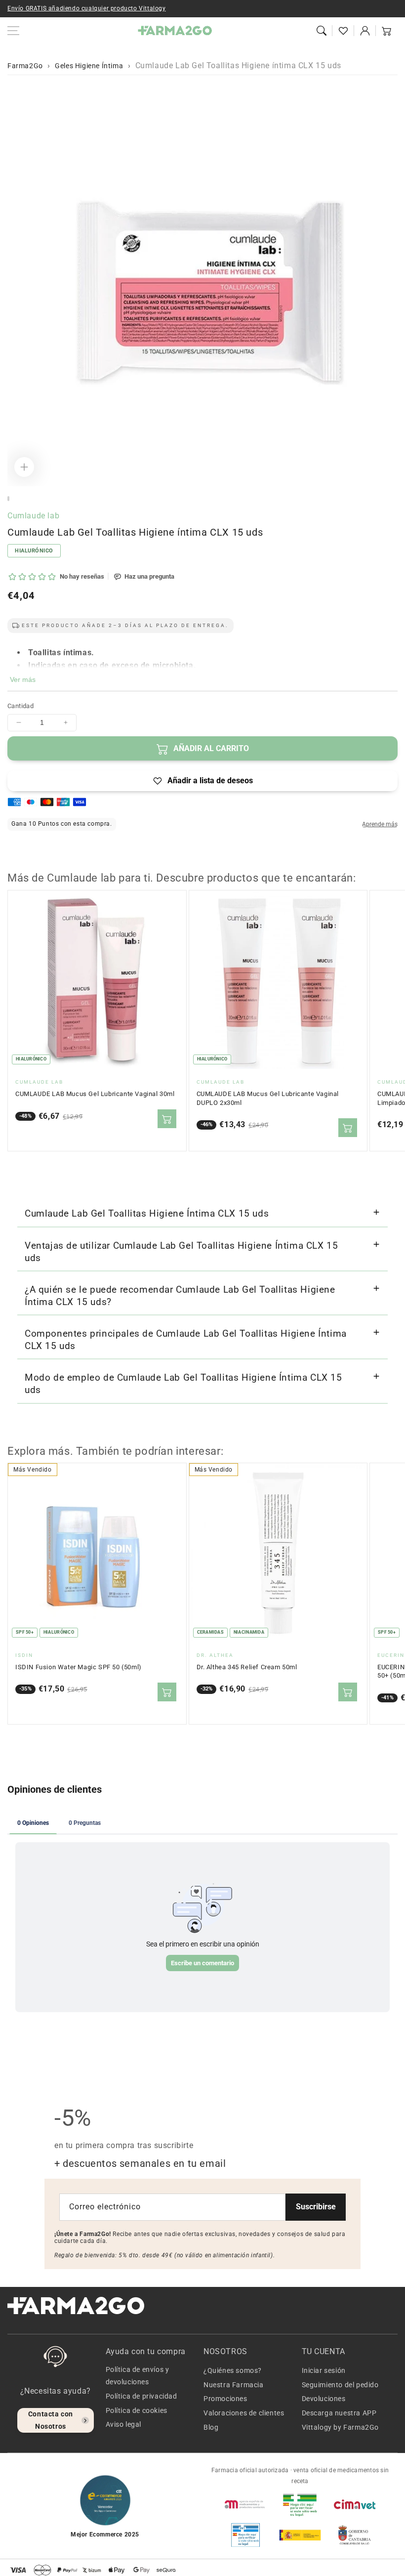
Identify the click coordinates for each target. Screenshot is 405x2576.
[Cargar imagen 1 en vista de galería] (8, 499)
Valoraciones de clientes (244, 2413)
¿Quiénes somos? (233, 2370)
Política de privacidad (142, 2396)
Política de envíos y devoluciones (138, 2376)
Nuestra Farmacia (234, 2385)
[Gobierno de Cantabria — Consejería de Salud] (355, 2535)
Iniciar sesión (324, 2370)
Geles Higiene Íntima (89, 66)
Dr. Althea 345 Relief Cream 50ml (247, 1667)
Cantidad (20, 706)
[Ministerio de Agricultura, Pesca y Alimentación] (300, 2535)
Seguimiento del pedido (340, 2385)
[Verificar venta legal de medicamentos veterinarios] (245, 2535)
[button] (322, 31)
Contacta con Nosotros (51, 2420)
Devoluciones (324, 2399)
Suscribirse (316, 2207)
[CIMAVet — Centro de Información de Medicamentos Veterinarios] (355, 2504)
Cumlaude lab (33, 516)
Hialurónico (34, 551)
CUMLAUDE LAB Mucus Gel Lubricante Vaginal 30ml (95, 1094)
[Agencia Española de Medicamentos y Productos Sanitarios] (245, 2504)
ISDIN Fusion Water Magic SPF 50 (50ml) (79, 1667)
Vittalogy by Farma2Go (341, 2427)
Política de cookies (137, 2410)
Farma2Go (25, 66)
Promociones (225, 2399)
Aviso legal (124, 2424)
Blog (211, 2427)
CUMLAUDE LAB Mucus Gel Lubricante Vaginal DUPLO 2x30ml (268, 1098)
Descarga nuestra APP (339, 2413)
